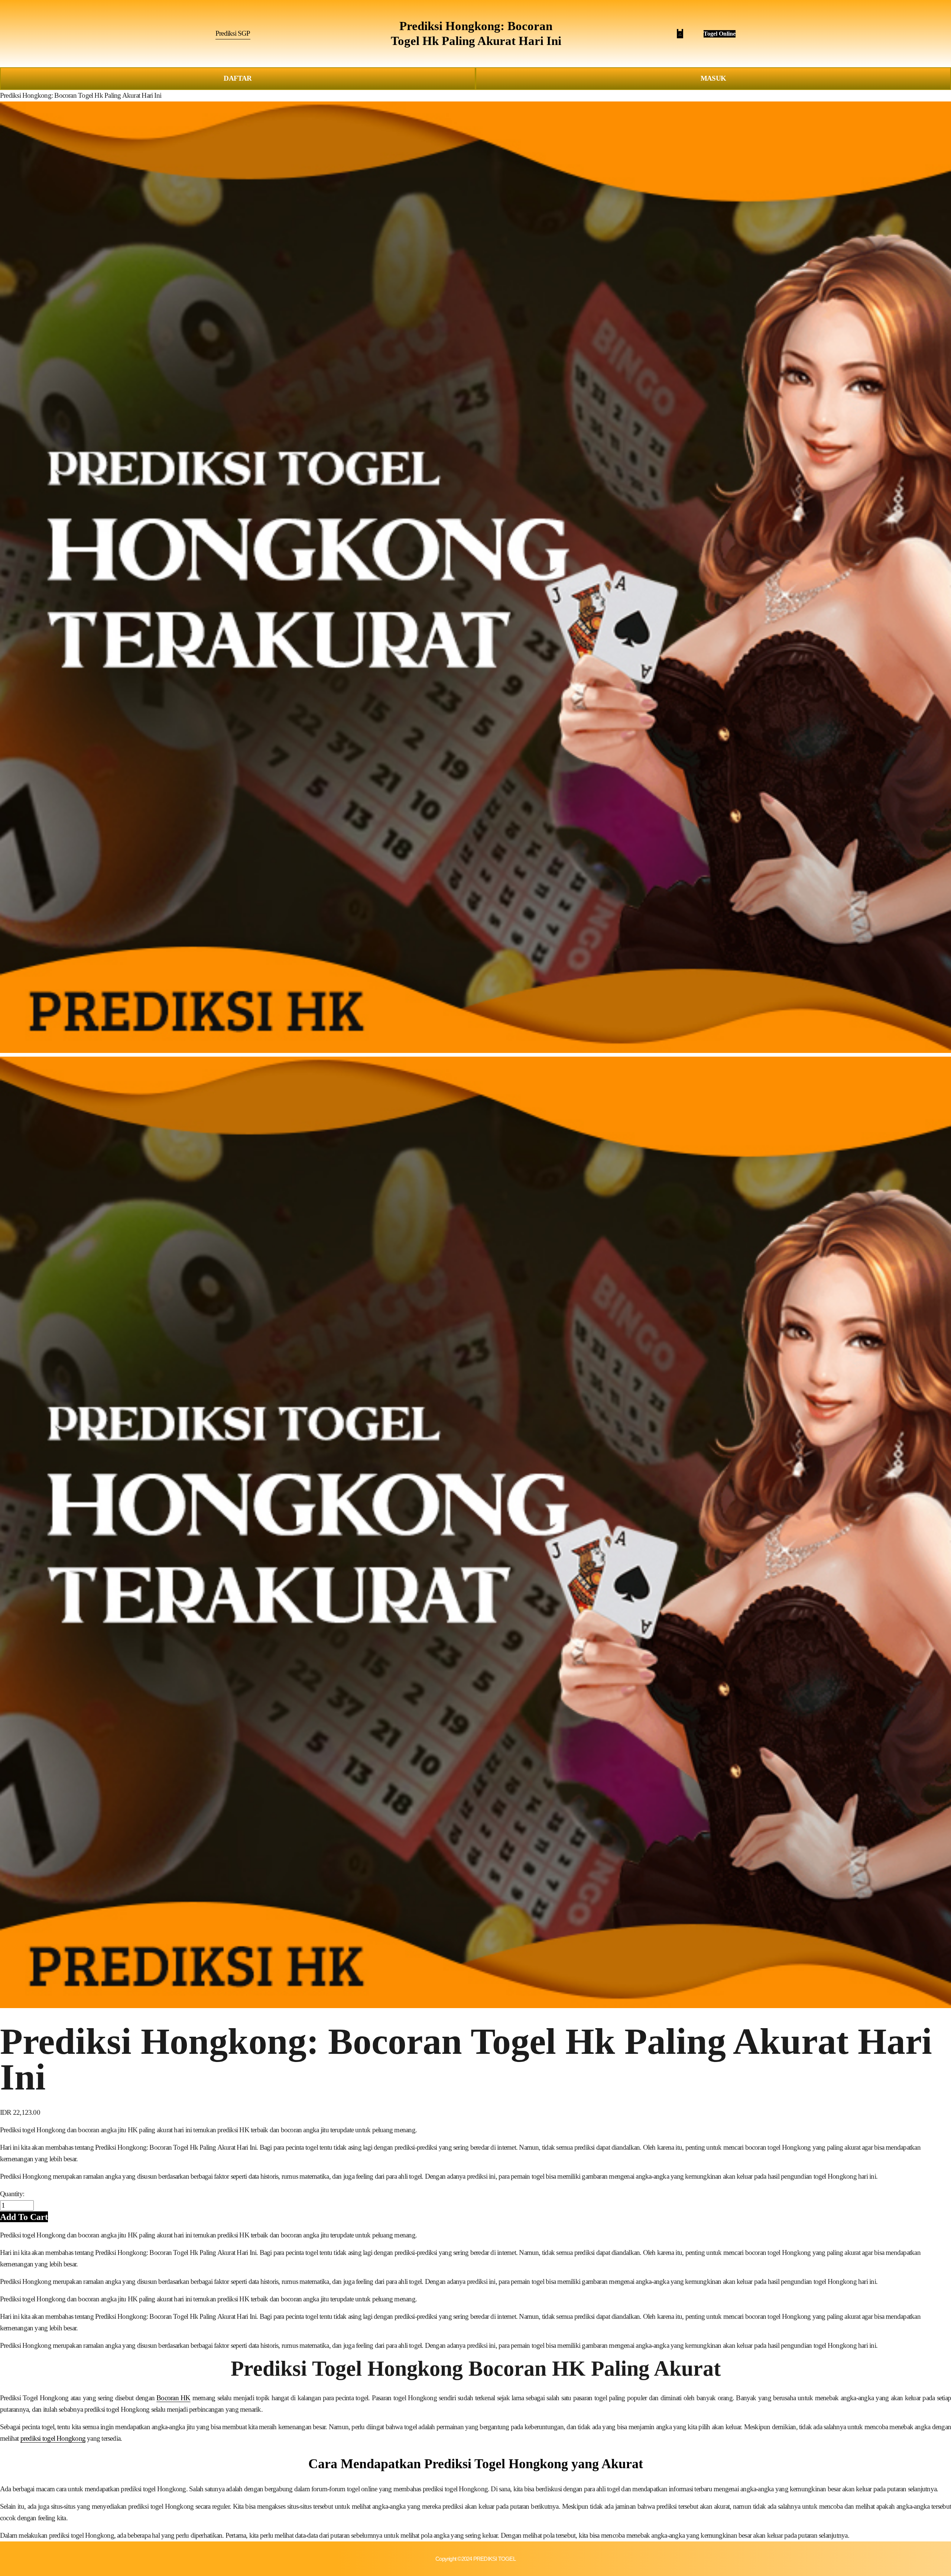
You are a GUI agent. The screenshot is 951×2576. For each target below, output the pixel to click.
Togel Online (720, 34)
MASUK (713, 78)
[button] (24, 2217)
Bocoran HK (173, 2398)
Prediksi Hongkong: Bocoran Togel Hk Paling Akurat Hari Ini (81, 95)
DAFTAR (238, 78)
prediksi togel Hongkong (53, 2438)
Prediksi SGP (233, 33)
